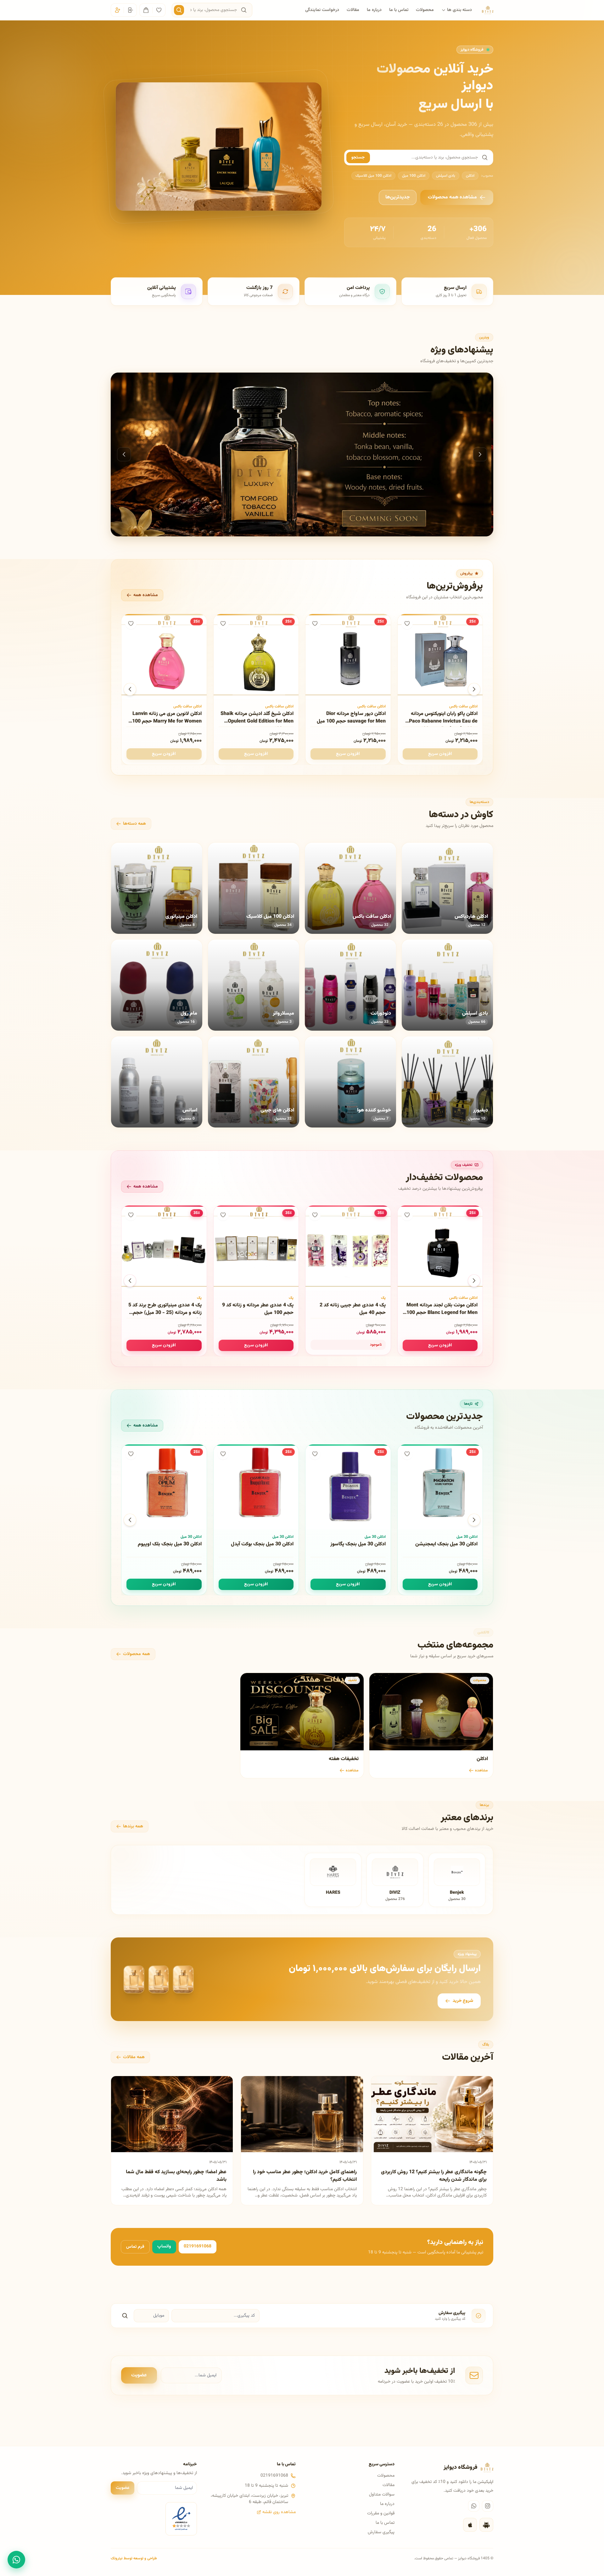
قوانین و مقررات (381, 2513)
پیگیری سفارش (381, 2532)
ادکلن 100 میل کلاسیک (373, 176)
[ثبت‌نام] (117, 10)
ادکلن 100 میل (414, 176)
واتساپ (164, 2246)
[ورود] (130, 10)
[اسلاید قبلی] (124, 454)
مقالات (353, 10)
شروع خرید (463, 2001)
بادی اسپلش (446, 176)
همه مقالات (134, 2057)
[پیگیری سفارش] (125, 2316)
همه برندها (133, 1826)
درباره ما (374, 10)
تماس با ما (399, 10)
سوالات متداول (382, 2495)
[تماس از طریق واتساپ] (16, 2560)
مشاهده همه (146, 595)
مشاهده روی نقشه (279, 2512)
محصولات (425, 10)
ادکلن (470, 176)
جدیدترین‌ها (398, 197)
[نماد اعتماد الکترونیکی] (181, 2519)
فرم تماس (135, 2247)
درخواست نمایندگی (322, 10)
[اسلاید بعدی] (480, 454)
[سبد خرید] (146, 10)
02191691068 (198, 2246)
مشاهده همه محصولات (452, 197)
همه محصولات (137, 1654)
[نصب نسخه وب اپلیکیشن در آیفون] (470, 2525)
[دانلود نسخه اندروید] (486, 2525)
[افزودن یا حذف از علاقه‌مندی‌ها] (407, 623)
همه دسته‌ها (134, 824)
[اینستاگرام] (488, 2506)
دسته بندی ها (459, 10)
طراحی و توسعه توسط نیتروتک (134, 2558)
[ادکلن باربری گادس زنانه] (302, 454)
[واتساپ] (474, 2506)
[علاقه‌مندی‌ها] (159, 10)
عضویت (139, 2375)
